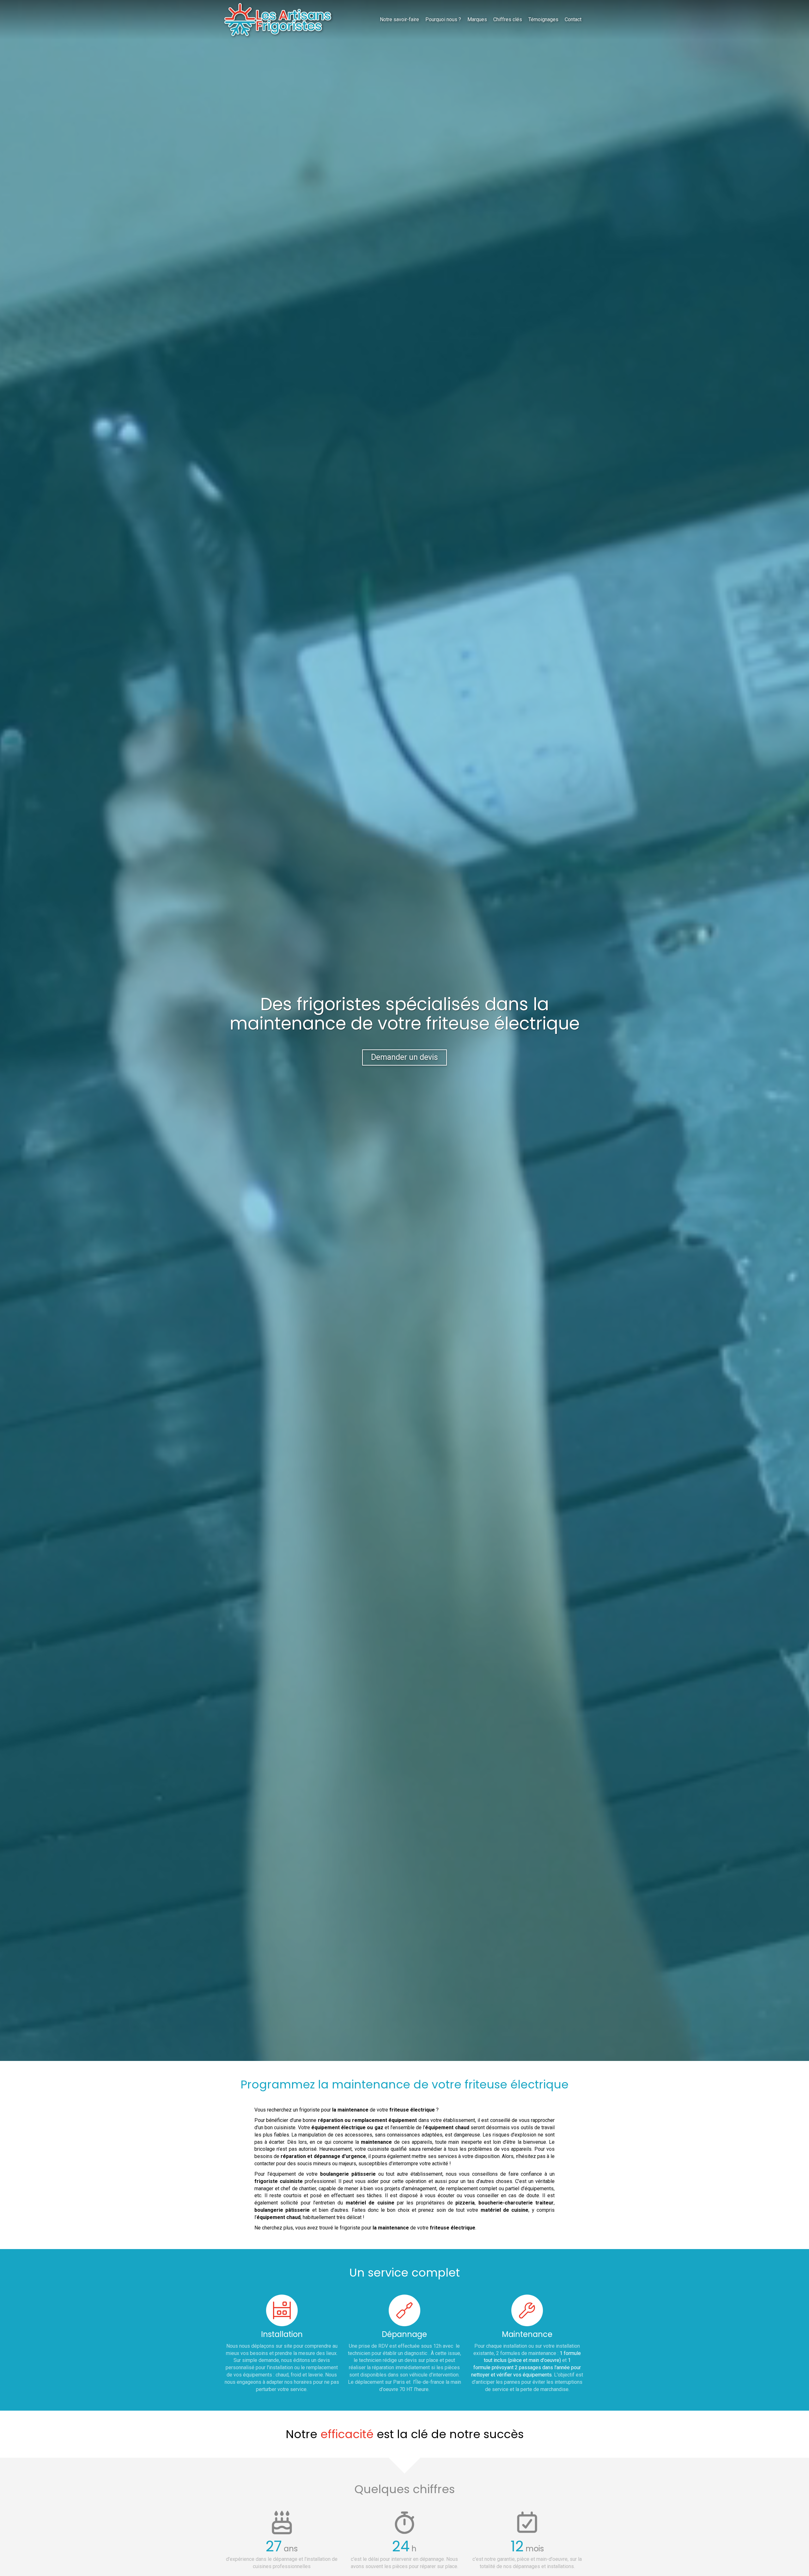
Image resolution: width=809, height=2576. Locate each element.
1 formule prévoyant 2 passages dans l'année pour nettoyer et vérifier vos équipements (526, 2367)
